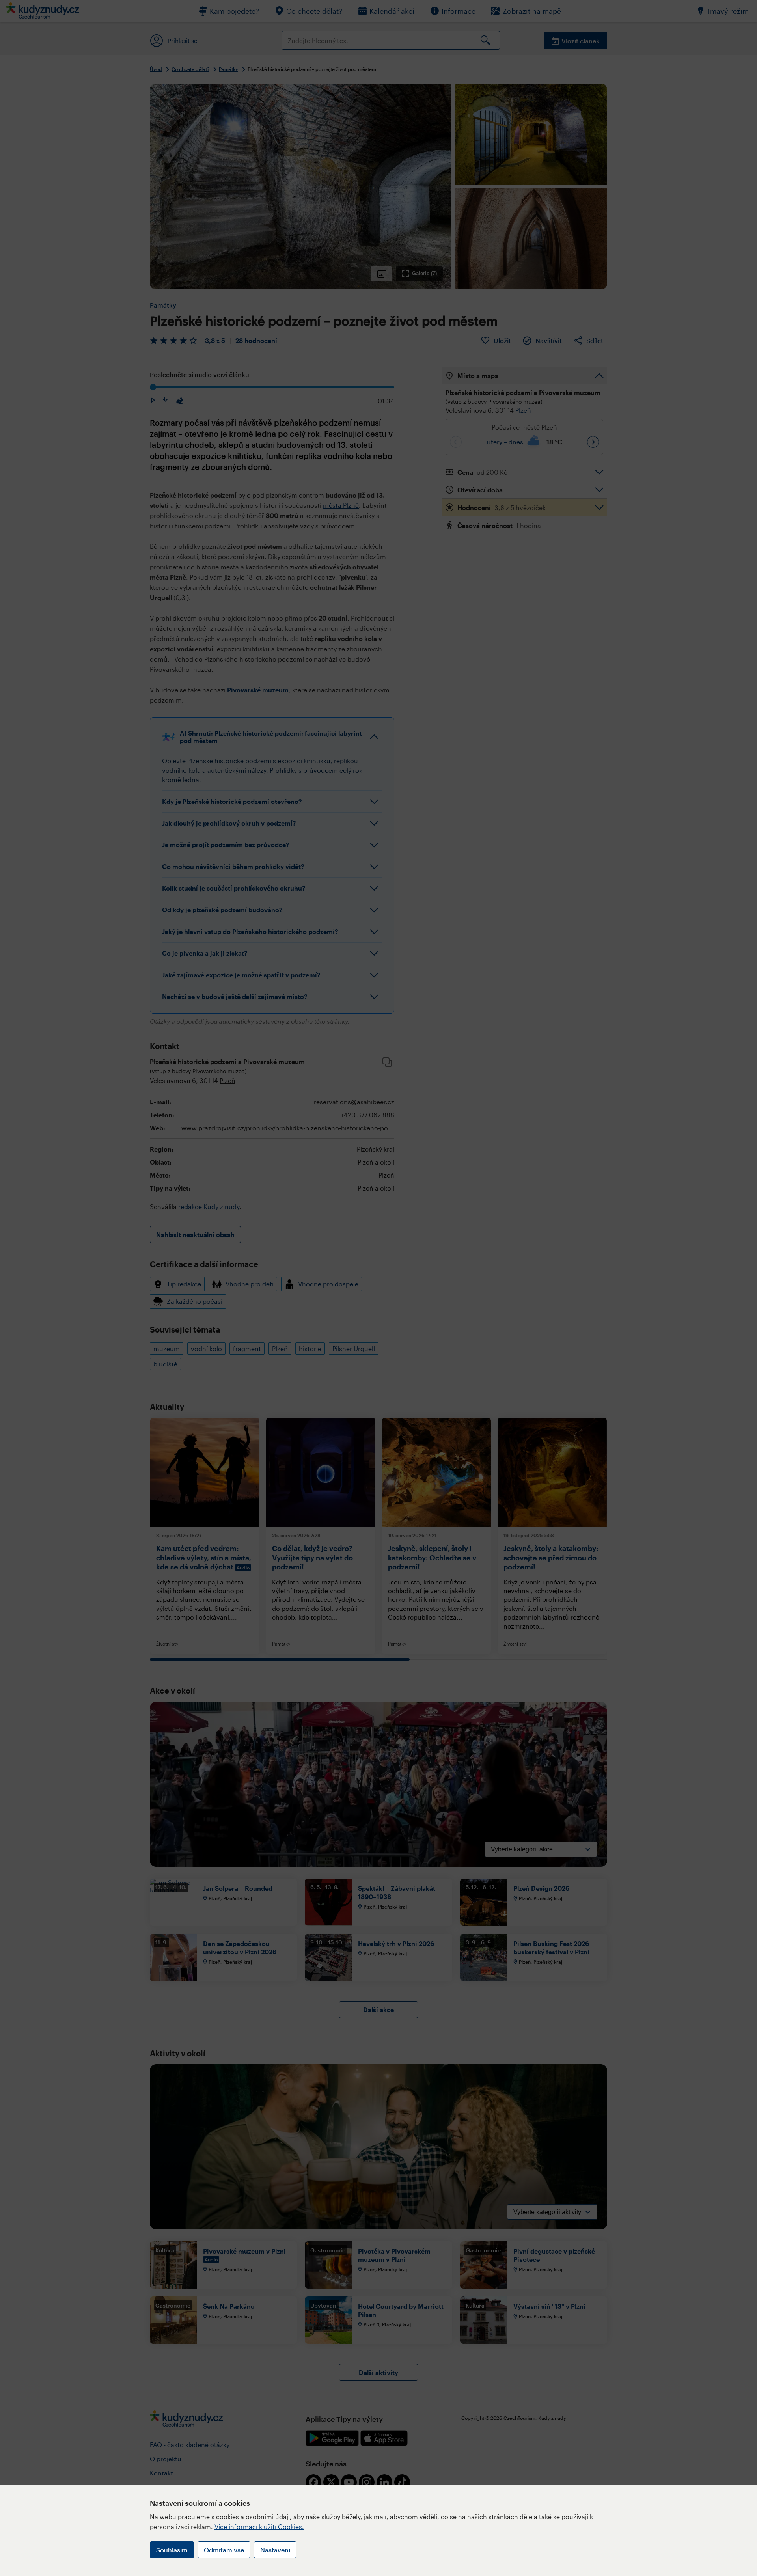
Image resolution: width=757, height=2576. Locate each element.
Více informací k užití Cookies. (259, 2527)
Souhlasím (172, 2550)
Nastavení (275, 2550)
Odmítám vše (224, 2550)
